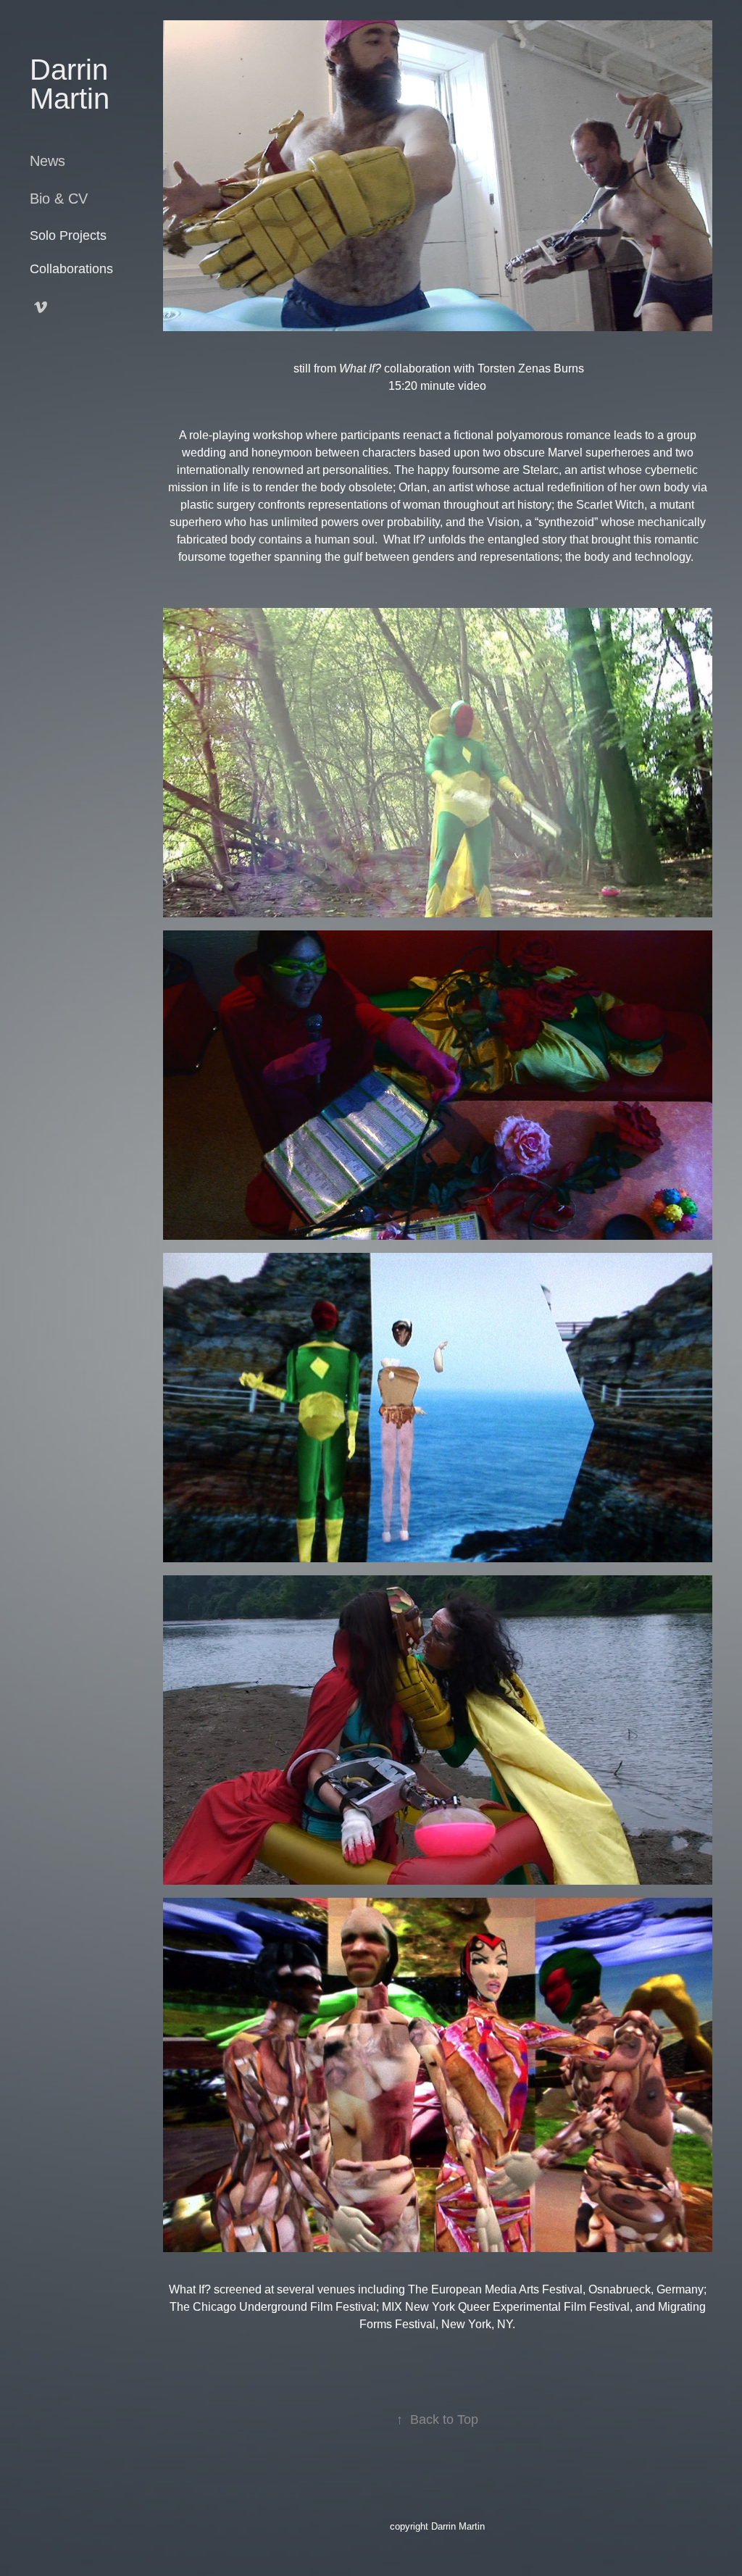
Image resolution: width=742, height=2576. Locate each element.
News (47, 161)
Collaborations (71, 269)
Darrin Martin (73, 84)
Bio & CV (59, 199)
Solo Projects (68, 235)
